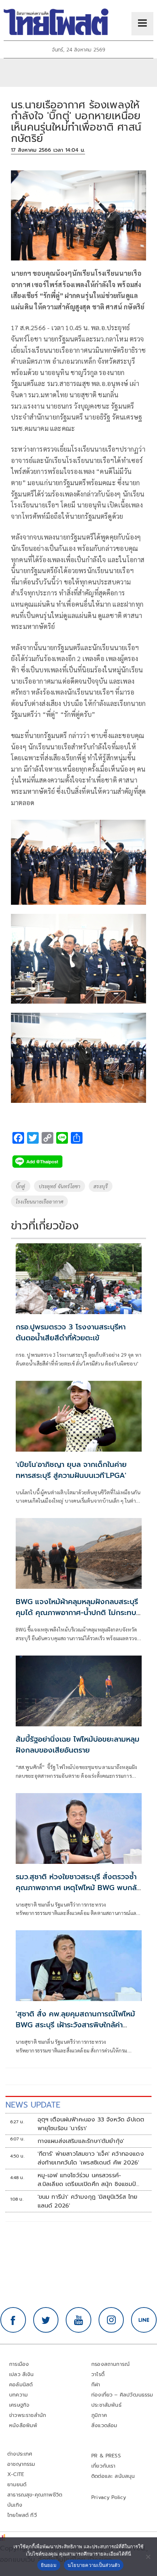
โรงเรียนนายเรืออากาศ (39, 1201)
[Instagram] (111, 2320)
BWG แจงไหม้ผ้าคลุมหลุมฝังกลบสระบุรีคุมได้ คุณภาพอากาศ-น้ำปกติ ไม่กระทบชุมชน (77, 1613)
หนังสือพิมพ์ (23, 2426)
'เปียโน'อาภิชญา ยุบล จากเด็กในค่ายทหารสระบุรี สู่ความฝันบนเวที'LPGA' (71, 1470)
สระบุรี (101, 1186)
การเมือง (19, 2364)
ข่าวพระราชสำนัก (28, 2415)
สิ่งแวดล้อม (104, 2426)
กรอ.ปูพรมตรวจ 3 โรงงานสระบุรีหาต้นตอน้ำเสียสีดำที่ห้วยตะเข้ (71, 1332)
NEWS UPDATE (33, 2105)
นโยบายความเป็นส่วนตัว (94, 2565)
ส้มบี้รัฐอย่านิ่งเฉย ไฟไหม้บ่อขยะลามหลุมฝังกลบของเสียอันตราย (78, 1745)
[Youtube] (78, 2320)
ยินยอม (49, 2565)
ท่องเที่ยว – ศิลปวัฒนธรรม (122, 2395)
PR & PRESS (106, 2456)
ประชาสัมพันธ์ (106, 2405)
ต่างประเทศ (20, 2454)
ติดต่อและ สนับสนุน (113, 2476)
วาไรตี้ (98, 2374)
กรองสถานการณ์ (110, 2364)
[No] (148, 2557)
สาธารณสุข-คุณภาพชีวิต (35, 2495)
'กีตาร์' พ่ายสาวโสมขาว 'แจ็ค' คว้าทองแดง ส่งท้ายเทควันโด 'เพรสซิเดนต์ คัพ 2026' (91, 2158)
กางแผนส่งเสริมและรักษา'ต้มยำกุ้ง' (81, 2141)
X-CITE (16, 2474)
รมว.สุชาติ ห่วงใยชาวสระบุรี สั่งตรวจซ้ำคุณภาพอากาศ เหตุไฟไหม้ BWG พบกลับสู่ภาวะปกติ (78, 1888)
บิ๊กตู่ (21, 1186)
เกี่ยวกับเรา (104, 2466)
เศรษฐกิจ (19, 2405)
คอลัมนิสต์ (21, 2385)
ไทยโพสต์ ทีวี (22, 2515)
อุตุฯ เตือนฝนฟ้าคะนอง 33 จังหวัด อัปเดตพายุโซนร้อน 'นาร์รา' (91, 2124)
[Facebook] (13, 2320)
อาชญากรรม (21, 2464)
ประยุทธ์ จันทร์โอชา (60, 1186)
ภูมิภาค (99, 2415)
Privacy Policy (109, 2497)
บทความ (18, 2395)
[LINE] (144, 2320)
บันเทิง (15, 2505)
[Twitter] (46, 2320)
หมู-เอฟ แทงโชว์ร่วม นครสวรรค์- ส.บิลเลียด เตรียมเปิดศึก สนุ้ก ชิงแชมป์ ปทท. (87, 2180)
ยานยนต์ (17, 2485)
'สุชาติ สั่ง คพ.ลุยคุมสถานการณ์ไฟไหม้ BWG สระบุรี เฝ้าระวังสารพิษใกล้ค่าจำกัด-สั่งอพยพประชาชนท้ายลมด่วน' (75, 2025)
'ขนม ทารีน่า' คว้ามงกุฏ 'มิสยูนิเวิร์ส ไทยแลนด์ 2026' (88, 2201)
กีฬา (96, 2385)
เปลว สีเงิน (22, 2374)
